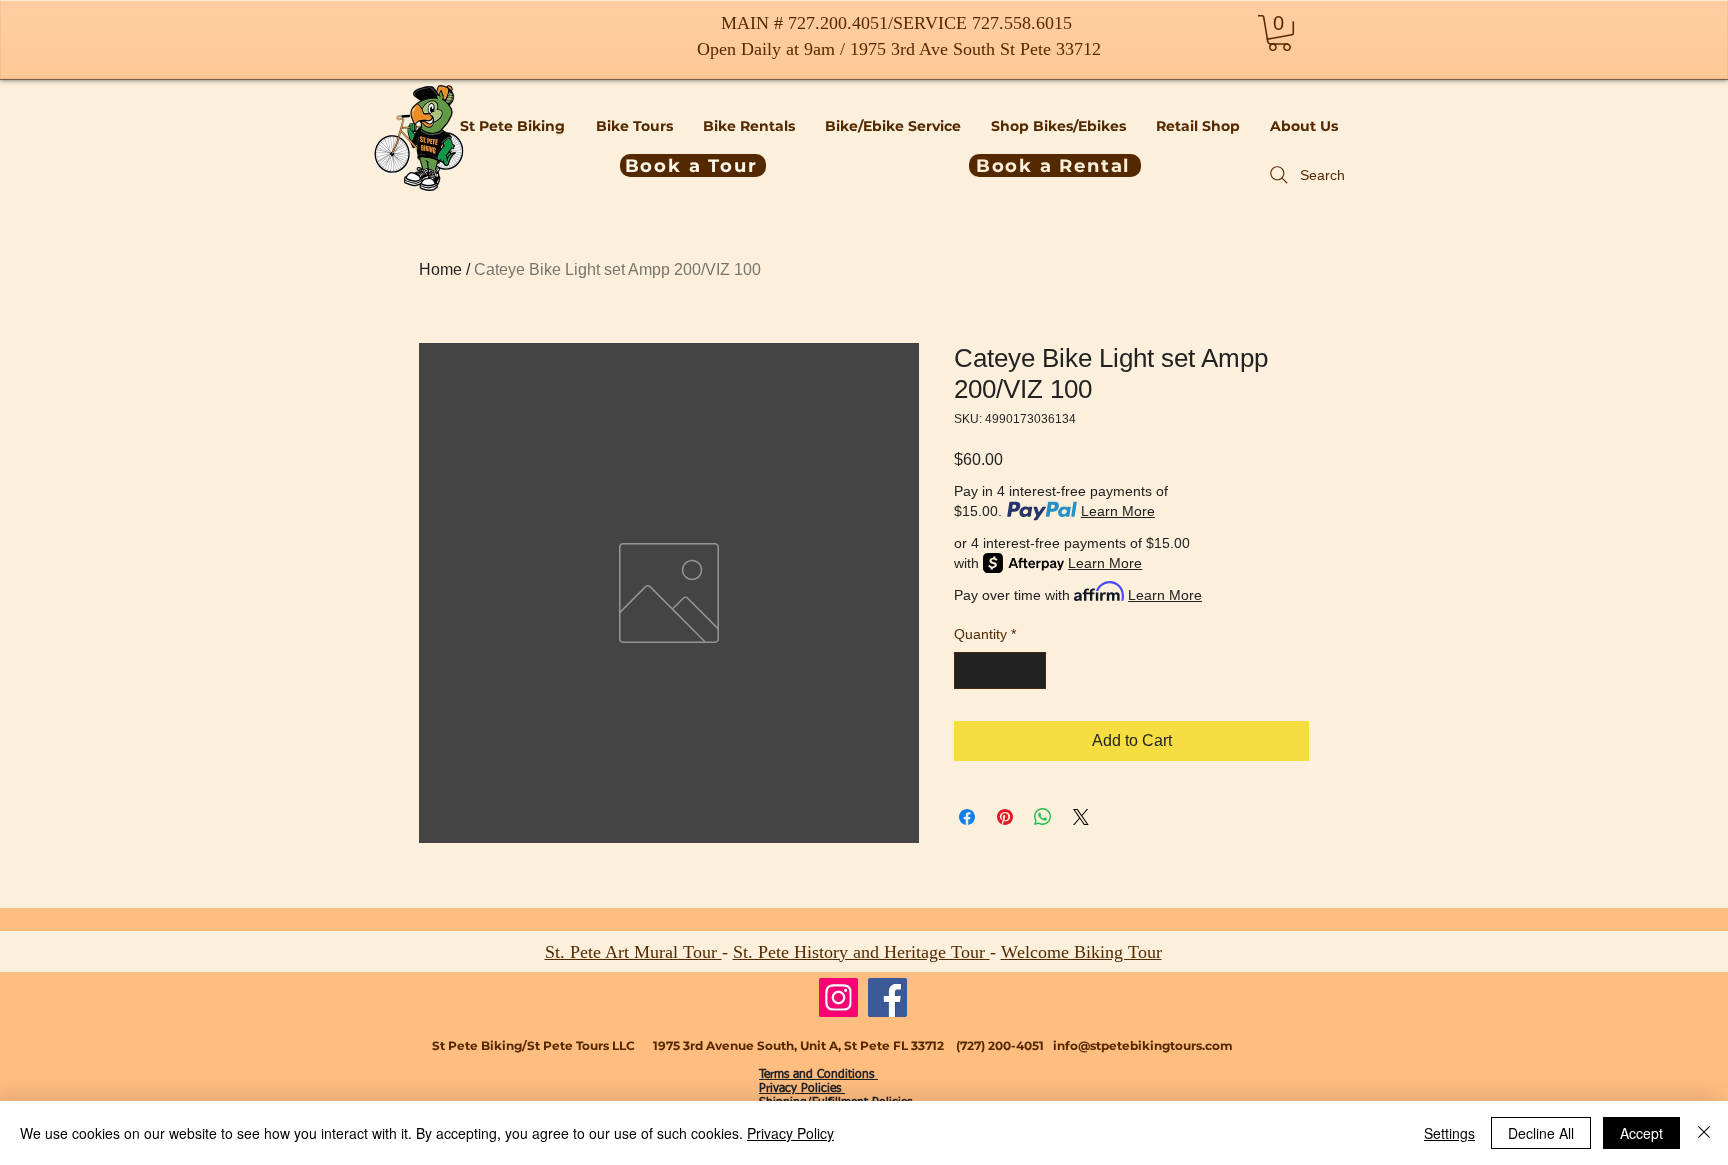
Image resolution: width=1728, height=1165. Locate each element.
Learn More (1118, 511)
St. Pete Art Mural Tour (633, 952)
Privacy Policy (790, 1133)
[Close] (1704, 1133)
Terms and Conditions (818, 1075)
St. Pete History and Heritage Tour (861, 952)
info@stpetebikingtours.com (1143, 1045)
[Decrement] (969, 670)
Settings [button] (1449, 1133)
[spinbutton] (1000, 670)
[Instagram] (838, 997)
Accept (1641, 1133)
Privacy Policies (802, 1089)
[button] (1279, 33)
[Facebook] (887, 997)
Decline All (1541, 1133)
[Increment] (1030, 670)
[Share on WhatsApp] (1043, 817)
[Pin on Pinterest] (1005, 817)
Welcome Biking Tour (1081, 952)
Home (440, 269)
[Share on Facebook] (967, 817)
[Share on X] (1081, 817)
